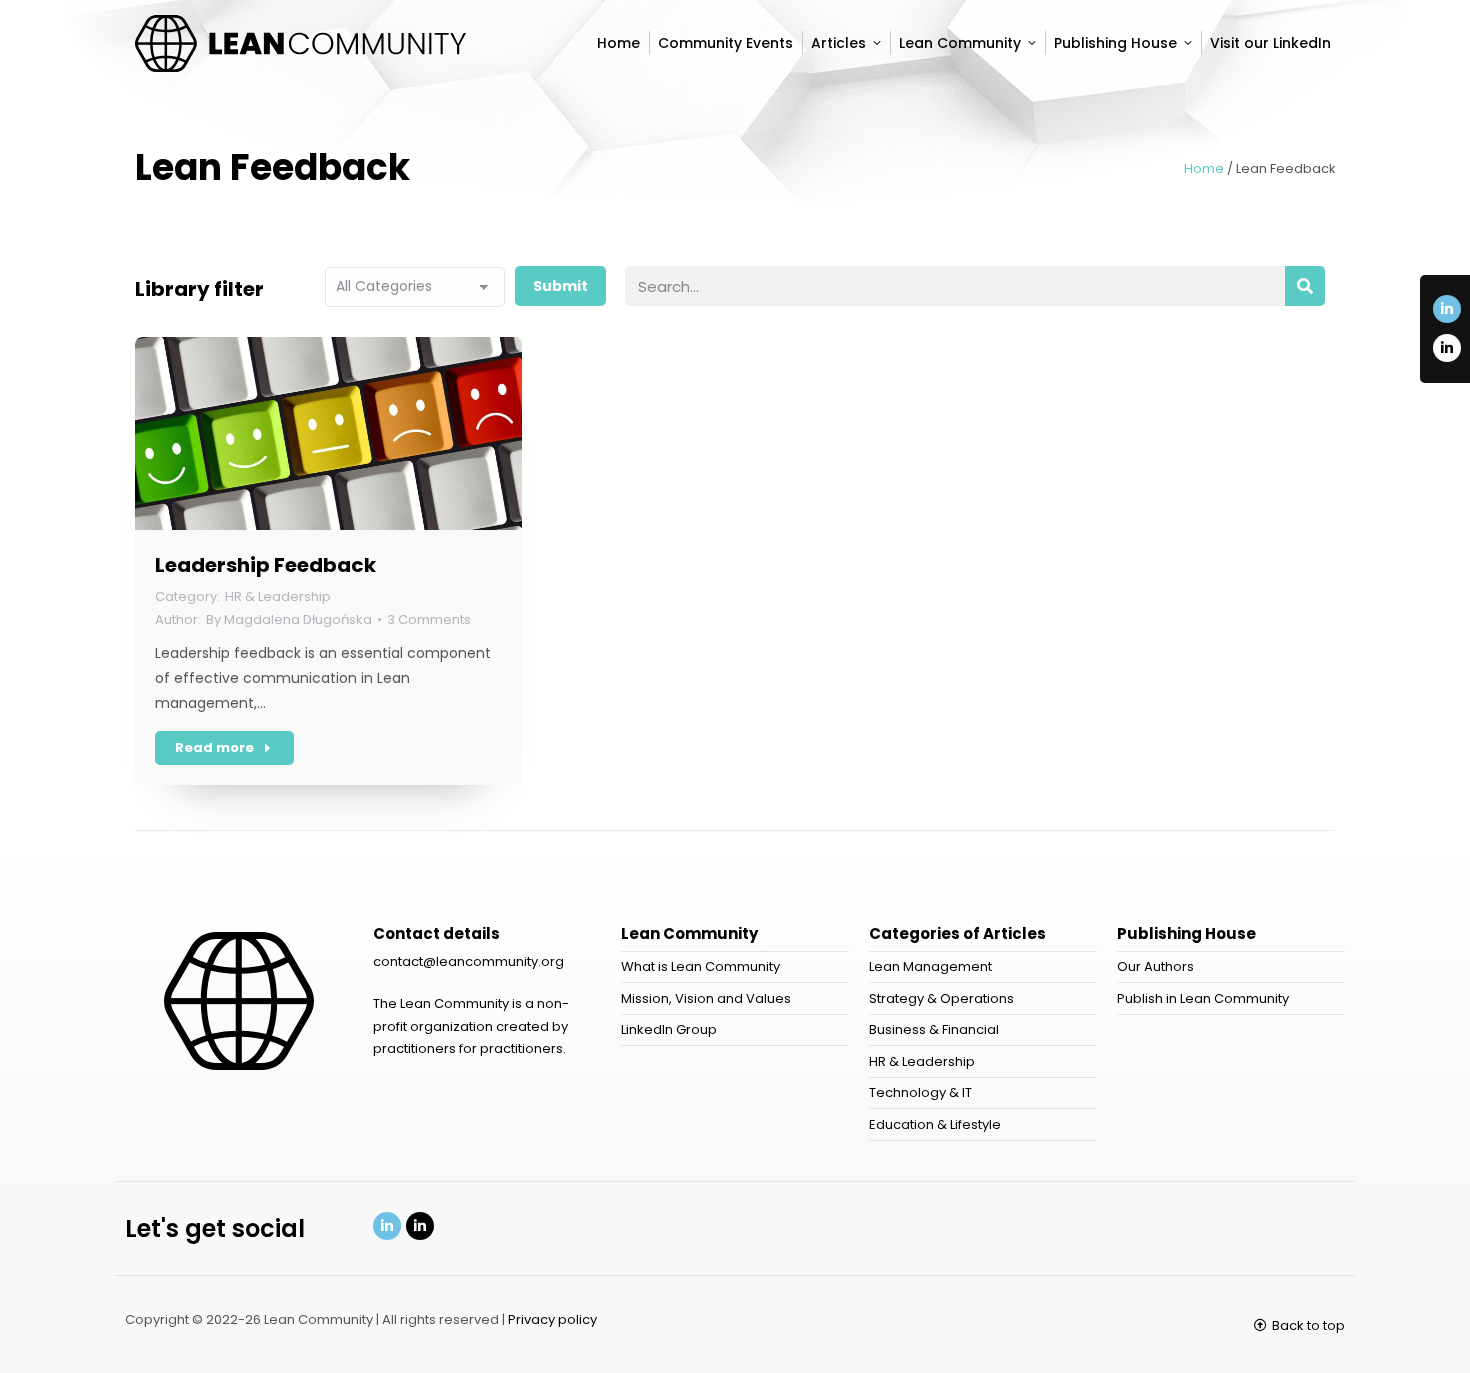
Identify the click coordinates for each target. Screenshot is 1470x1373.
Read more (214, 747)
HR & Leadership (278, 596)
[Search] (1305, 286)
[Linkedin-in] (1447, 309)
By (289, 619)
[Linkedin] (387, 1226)
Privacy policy (552, 1319)
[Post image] (328, 433)
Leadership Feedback (265, 565)
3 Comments (429, 619)
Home (1204, 168)
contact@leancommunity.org (468, 961)
